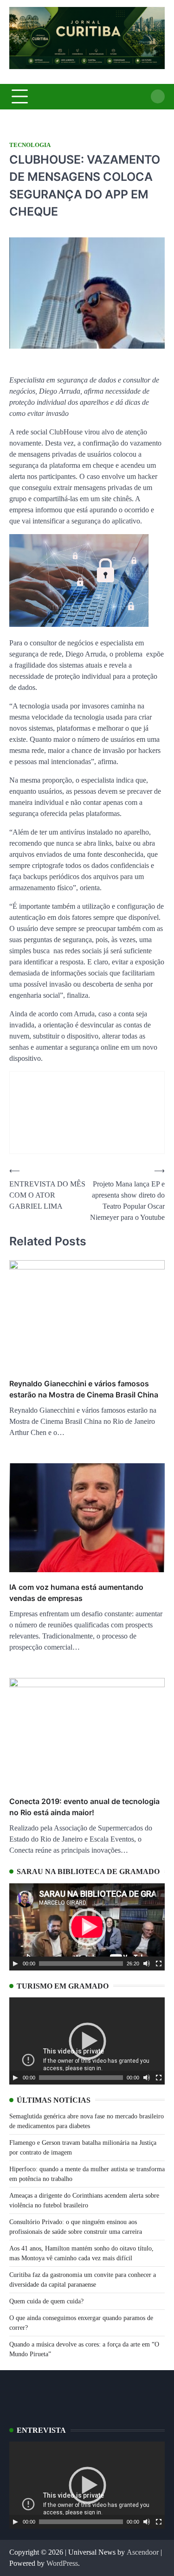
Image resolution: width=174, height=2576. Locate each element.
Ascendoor (143, 2552)
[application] (87, 1927)
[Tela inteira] (159, 1964)
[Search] (158, 96)
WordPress (62, 2563)
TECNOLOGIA (30, 145)
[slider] (81, 1964)
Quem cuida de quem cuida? (46, 2301)
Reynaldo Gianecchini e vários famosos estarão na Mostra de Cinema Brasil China (84, 1389)
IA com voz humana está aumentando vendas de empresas (76, 1593)
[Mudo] (147, 1964)
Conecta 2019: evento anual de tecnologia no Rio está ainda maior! (84, 1807)
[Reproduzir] (15, 1964)
